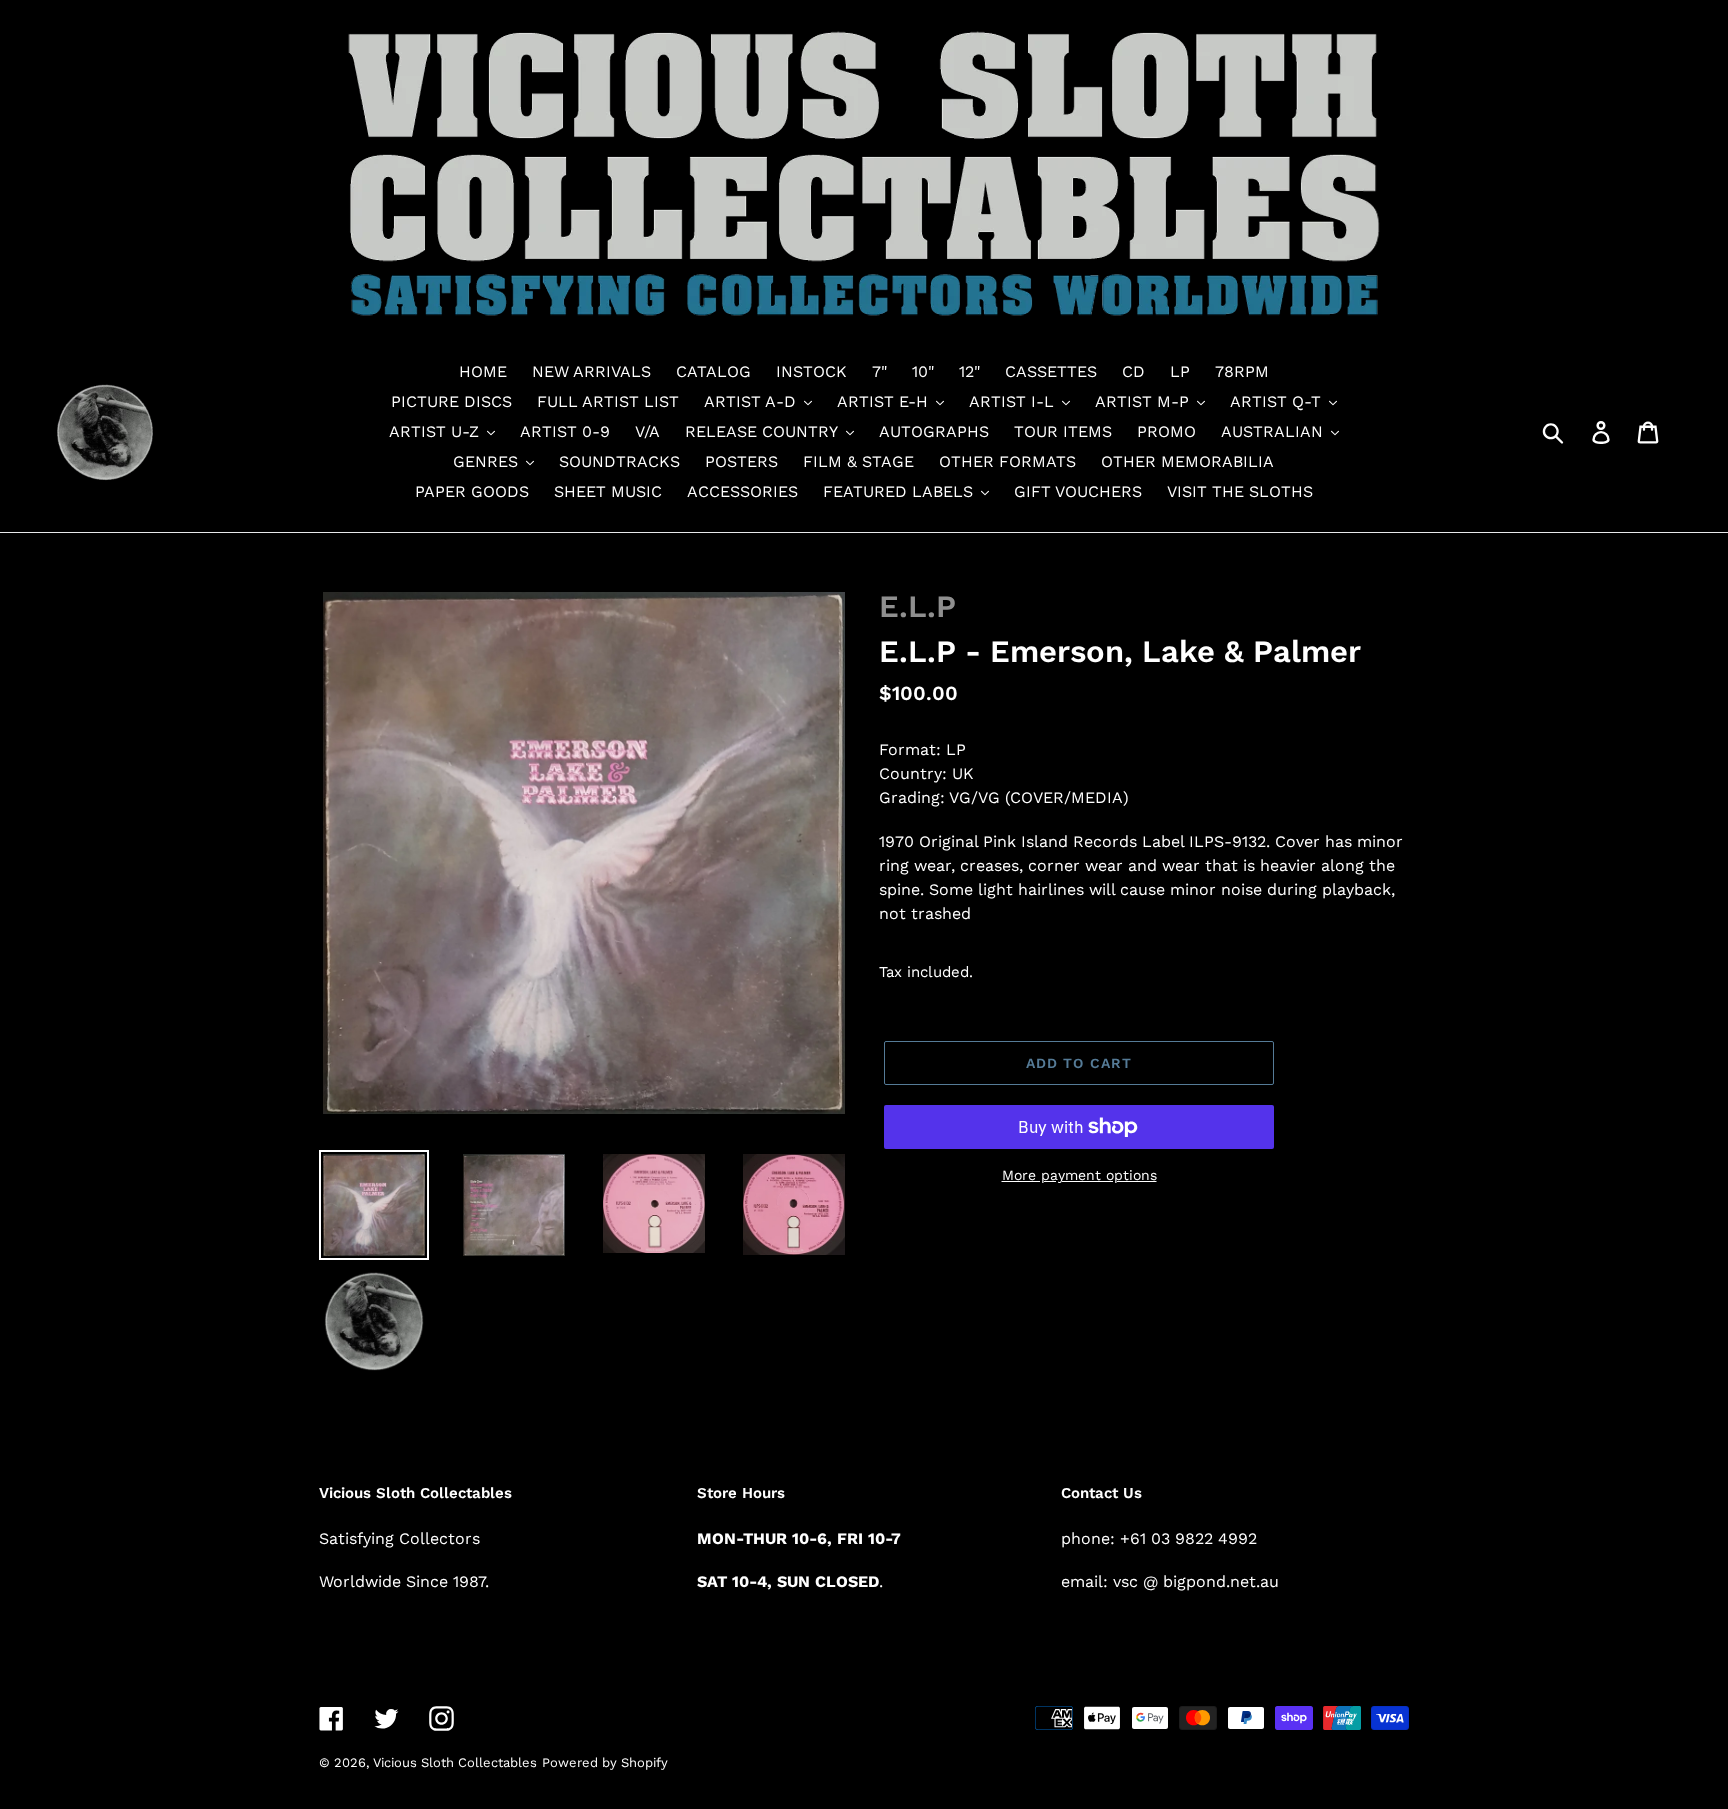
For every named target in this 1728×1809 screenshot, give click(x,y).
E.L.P (917, 606)
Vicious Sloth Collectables (455, 1762)
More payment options (1079, 1175)
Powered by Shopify (605, 1762)
